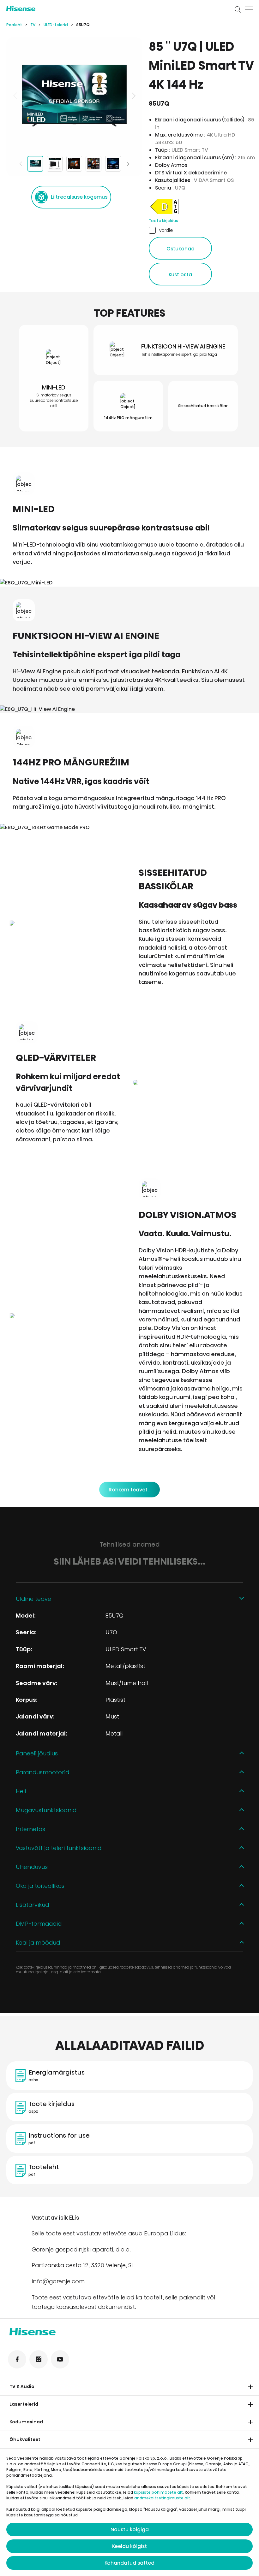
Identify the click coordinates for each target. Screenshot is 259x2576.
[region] (74, 96)
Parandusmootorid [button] (42, 1772)
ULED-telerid (56, 25)
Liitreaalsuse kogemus (79, 197)
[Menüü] (249, 9)
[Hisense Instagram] (39, 2359)
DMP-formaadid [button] (39, 1924)
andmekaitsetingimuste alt (162, 2498)
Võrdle (166, 230)
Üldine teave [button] (33, 1599)
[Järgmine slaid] (133, 96)
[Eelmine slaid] (16, 96)
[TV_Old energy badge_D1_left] (165, 214)
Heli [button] (21, 1791)
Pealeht (14, 25)
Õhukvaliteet (25, 2439)
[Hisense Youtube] (60, 2359)
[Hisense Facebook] (17, 2359)
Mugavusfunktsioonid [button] (46, 1810)
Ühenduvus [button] (32, 1867)
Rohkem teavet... (129, 1490)
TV (33, 25)
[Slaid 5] (113, 164)
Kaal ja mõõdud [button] (38, 1943)
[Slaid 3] (74, 164)
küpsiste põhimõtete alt (158, 2492)
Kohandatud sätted (129, 2563)
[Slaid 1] (35, 164)
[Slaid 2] (55, 164)
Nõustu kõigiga (130, 2529)
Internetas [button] (30, 1829)
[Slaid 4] (93, 164)
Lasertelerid (24, 2404)
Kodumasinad (26, 2422)
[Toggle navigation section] (250, 2387)
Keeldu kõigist (129, 2546)
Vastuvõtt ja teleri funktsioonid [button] (59, 1848)
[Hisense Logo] (116, 9)
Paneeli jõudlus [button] (37, 1753)
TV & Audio (22, 2386)
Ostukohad (181, 249)
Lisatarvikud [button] (32, 1905)
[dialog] (129, 2513)
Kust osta (180, 275)
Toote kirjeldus (163, 221)
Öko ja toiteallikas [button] (40, 1886)
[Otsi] (238, 9)
